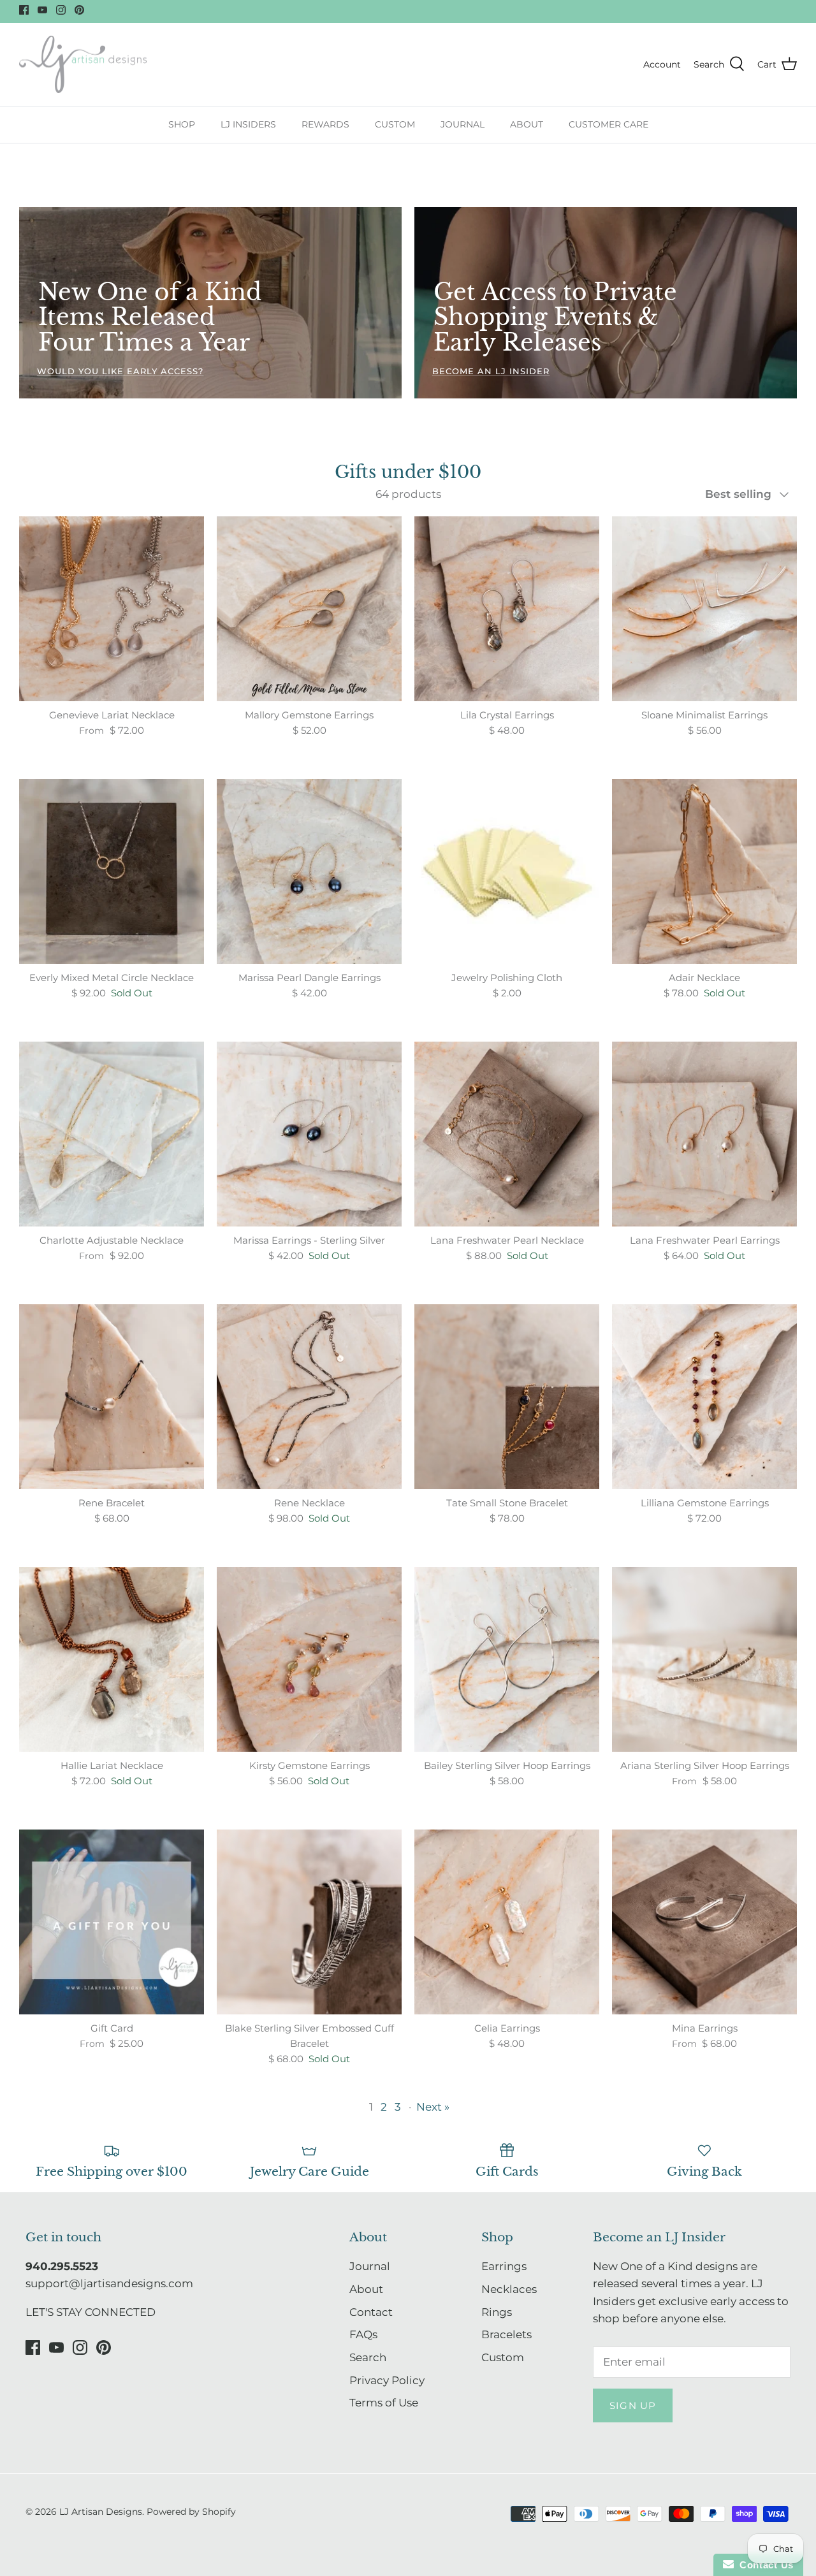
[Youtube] (42, 10)
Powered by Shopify (191, 2512)
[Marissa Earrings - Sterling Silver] (309, 1134)
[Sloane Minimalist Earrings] (704, 609)
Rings (497, 2312)
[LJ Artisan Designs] (83, 65)
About (366, 2289)
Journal (370, 2266)
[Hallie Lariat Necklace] (112, 1659)
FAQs (363, 2334)
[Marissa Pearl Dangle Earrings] (309, 871)
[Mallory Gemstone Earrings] (309, 609)
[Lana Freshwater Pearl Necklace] (507, 1134)
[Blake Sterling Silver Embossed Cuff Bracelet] (309, 1922)
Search (368, 2357)
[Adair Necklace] (704, 871)
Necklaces (509, 2289)
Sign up (633, 2405)
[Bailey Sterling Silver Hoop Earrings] (507, 1659)
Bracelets (506, 2334)
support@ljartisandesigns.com (109, 2283)
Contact (371, 2312)
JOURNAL (463, 124)
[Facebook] (24, 10)
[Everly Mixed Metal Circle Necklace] (112, 871)
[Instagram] (61, 10)
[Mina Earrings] (704, 1922)
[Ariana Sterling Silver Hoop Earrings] (704, 1659)
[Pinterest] (79, 10)
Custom (503, 2357)
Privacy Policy (387, 2380)
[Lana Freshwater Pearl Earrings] (704, 1134)
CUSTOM (395, 124)
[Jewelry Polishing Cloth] (507, 871)
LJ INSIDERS (248, 124)
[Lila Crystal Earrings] (507, 609)
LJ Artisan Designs (101, 2512)
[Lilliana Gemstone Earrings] (704, 1397)
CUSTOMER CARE (608, 124)
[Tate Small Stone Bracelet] (507, 1397)
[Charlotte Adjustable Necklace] (112, 1134)
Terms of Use (384, 2403)
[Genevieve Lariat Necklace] (112, 609)
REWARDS (325, 124)
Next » (433, 2107)
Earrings (504, 2266)
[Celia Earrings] (507, 1922)
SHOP (182, 124)
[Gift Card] (112, 1922)
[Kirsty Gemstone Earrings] (309, 1659)
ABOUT (527, 124)
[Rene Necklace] (309, 1397)
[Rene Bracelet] (112, 1397)
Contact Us (764, 2565)
